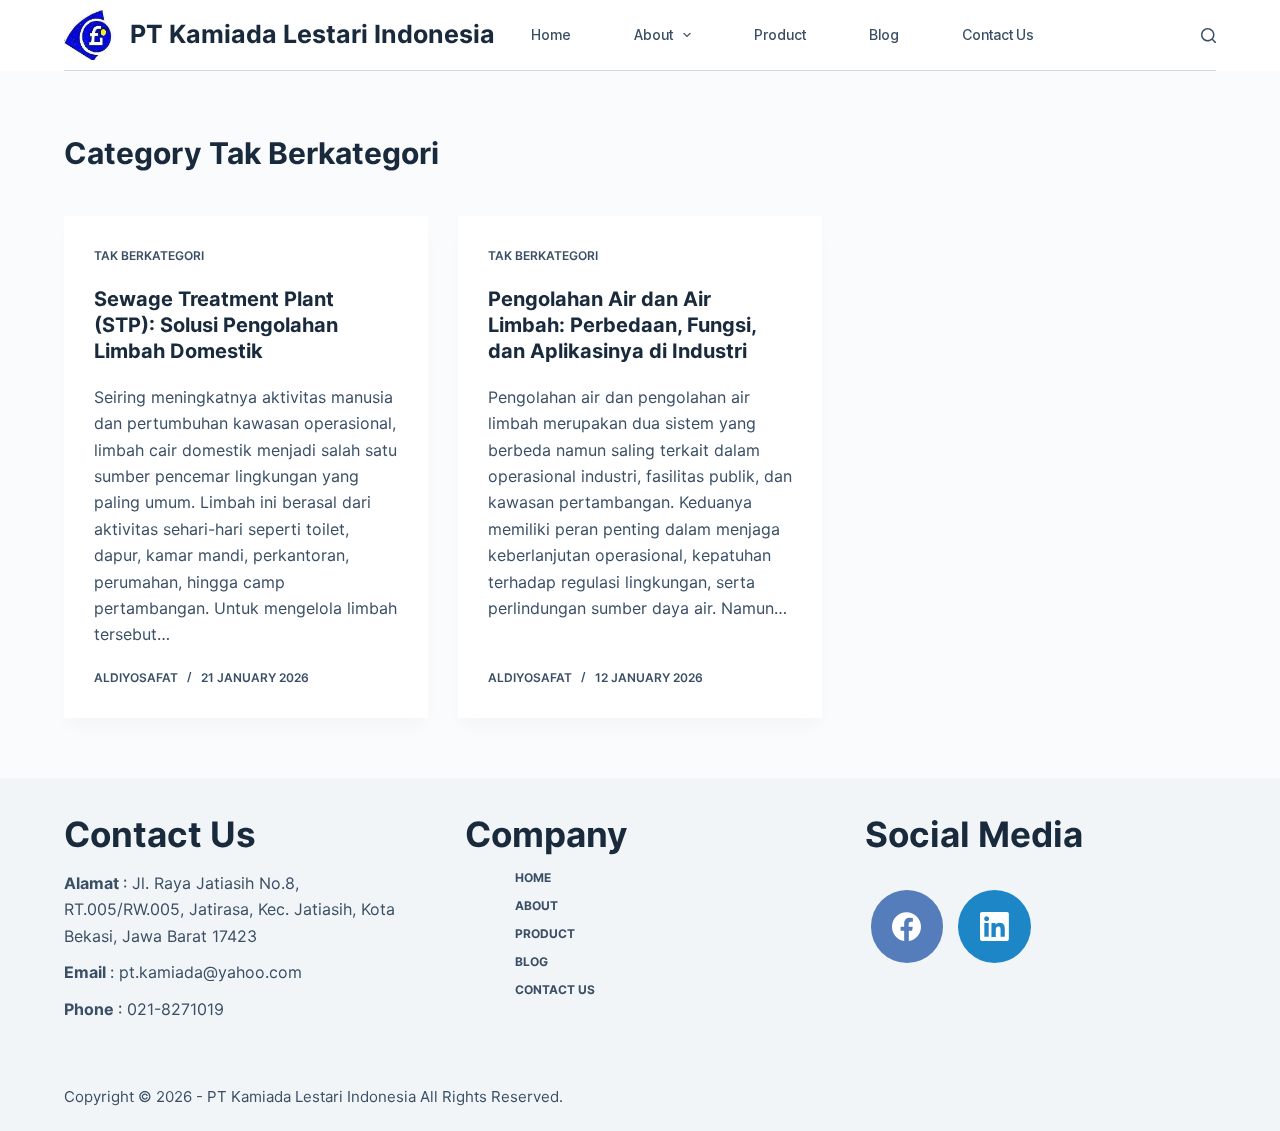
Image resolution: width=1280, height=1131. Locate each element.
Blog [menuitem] (884, 34)
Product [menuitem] (780, 34)
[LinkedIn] (994, 926)
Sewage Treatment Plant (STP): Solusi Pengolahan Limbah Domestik (216, 325)
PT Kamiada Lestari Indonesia (312, 34)
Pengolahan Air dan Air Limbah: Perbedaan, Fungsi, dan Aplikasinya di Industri (622, 325)
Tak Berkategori (149, 255)
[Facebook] (907, 926)
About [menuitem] (653, 34)
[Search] (1208, 35)
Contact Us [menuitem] (998, 34)
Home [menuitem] (551, 34)
